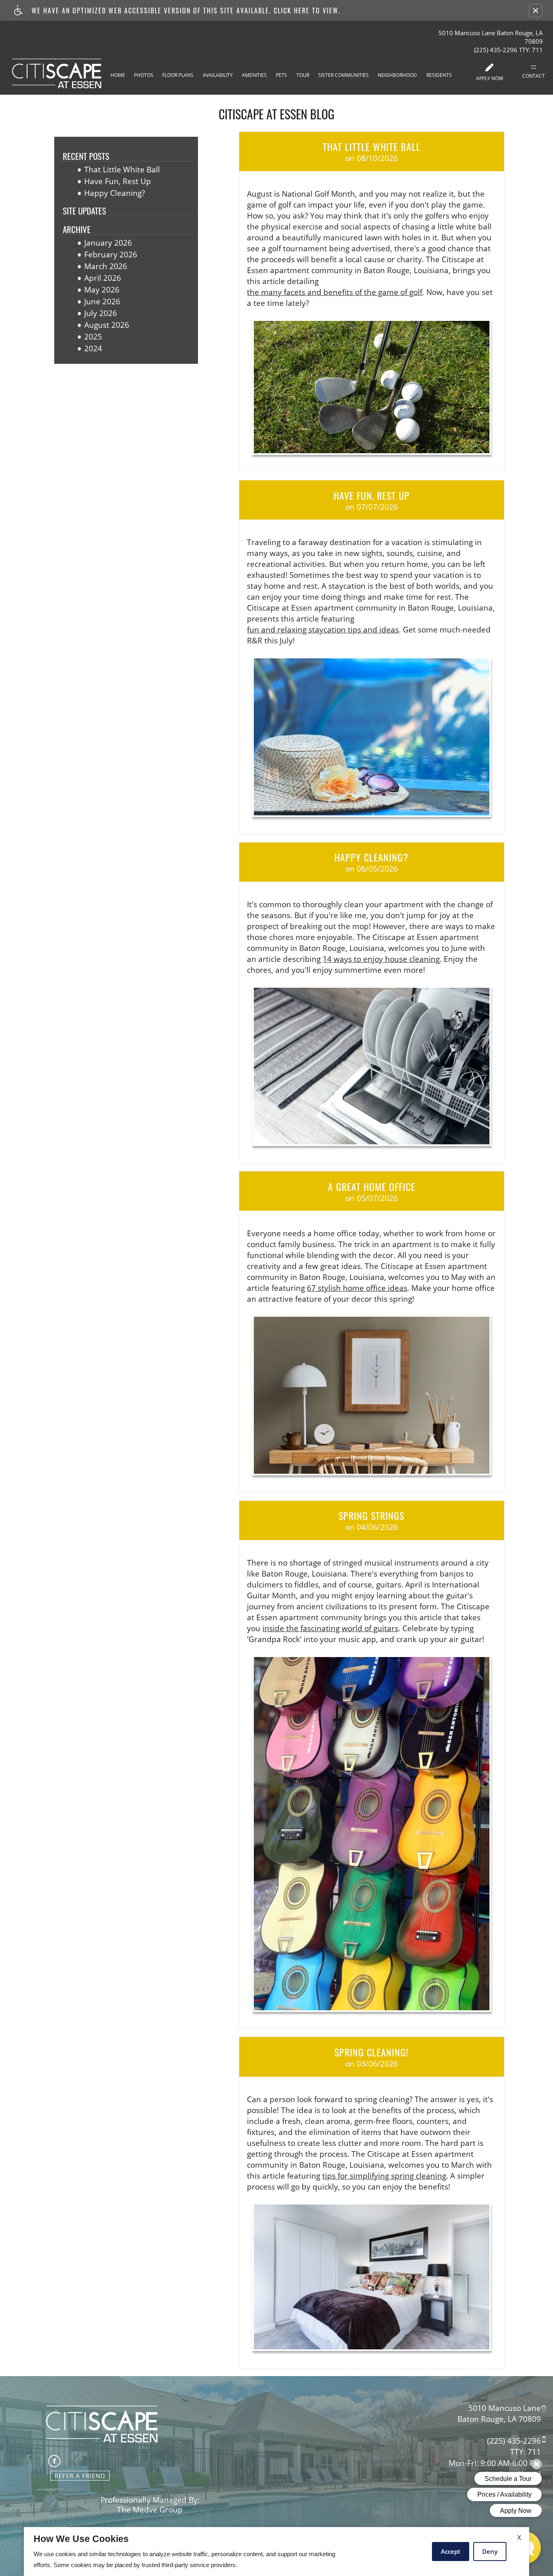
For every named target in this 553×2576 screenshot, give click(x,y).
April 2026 (103, 278)
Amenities (254, 75)
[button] (536, 11)
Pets (281, 75)
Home (118, 75)
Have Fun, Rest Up (118, 181)
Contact (534, 76)
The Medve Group (150, 2510)
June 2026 (102, 302)
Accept (451, 2551)
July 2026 (101, 313)
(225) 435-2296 (508, 50)
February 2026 (111, 255)
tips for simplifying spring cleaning (384, 2176)
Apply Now (490, 78)
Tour (303, 75)
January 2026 (108, 243)
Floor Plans (178, 75)
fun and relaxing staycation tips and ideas (323, 630)
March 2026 (106, 266)
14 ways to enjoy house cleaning (381, 959)
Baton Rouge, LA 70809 (499, 2419)
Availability (218, 75)
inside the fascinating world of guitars (330, 1629)
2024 (93, 349)
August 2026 (107, 325)
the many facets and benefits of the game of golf (335, 292)
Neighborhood (397, 75)
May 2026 (102, 290)
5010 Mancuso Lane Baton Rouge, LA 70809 (491, 37)
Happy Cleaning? (115, 193)
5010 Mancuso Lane (505, 2408)
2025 (93, 337)
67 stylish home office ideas (357, 1288)
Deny (490, 2551)
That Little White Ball (122, 170)
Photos (144, 75)
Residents (439, 75)
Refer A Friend (80, 2476)
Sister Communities (343, 75)
